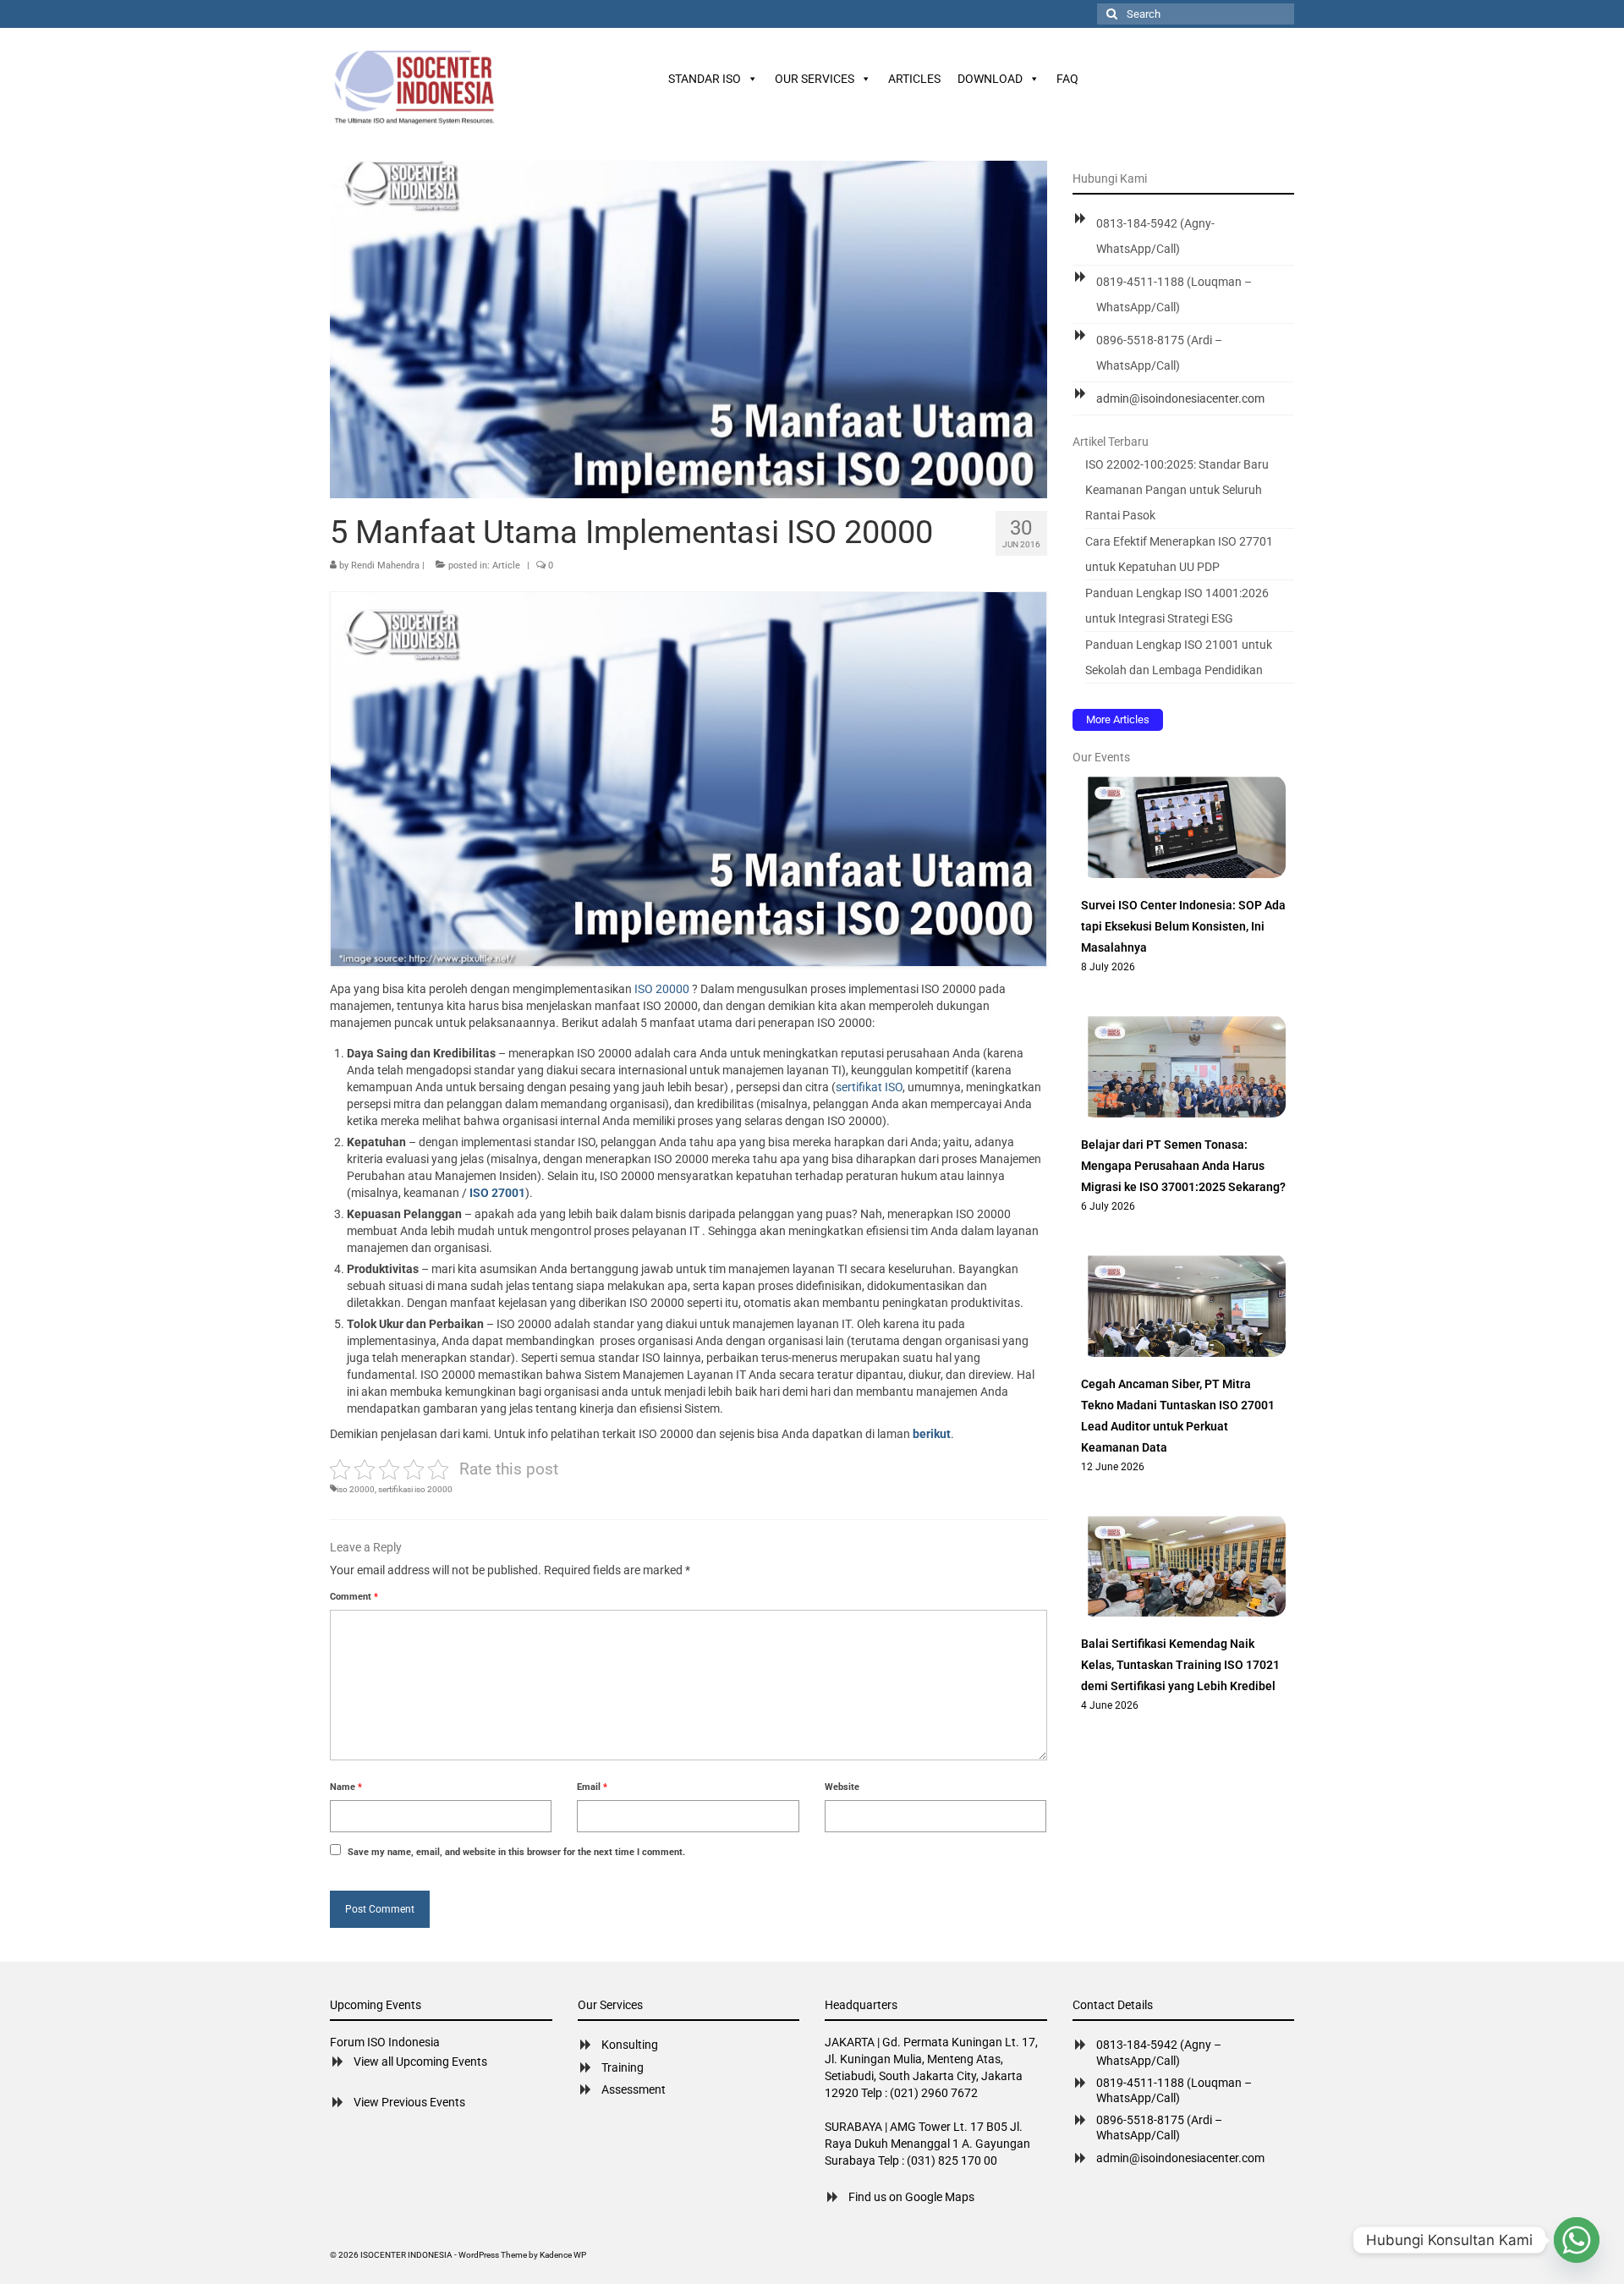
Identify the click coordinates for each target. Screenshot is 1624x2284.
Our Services (815, 79)
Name (346, 1787)
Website (842, 1787)
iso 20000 (356, 1489)
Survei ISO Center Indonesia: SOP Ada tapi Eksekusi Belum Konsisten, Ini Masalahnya (1183, 926)
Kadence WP (563, 2255)
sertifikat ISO (869, 1087)
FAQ (1067, 79)
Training (623, 2067)
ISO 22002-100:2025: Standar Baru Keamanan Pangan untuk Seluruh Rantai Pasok (1177, 490)
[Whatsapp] (1577, 2240)
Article (506, 566)
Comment (354, 1597)
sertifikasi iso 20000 (415, 1489)
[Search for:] (1196, 14)
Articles (914, 79)
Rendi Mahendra (385, 566)
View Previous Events (409, 2102)
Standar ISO (705, 79)
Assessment (634, 2089)
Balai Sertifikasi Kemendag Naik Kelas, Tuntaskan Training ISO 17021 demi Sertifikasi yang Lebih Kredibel (1180, 1665)
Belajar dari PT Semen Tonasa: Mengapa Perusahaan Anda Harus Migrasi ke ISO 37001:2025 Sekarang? (1183, 1166)
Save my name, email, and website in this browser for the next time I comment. (516, 1852)
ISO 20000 (662, 989)
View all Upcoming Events (420, 2062)
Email (592, 1787)
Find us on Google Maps (911, 2197)
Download (990, 79)
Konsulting (630, 2045)
